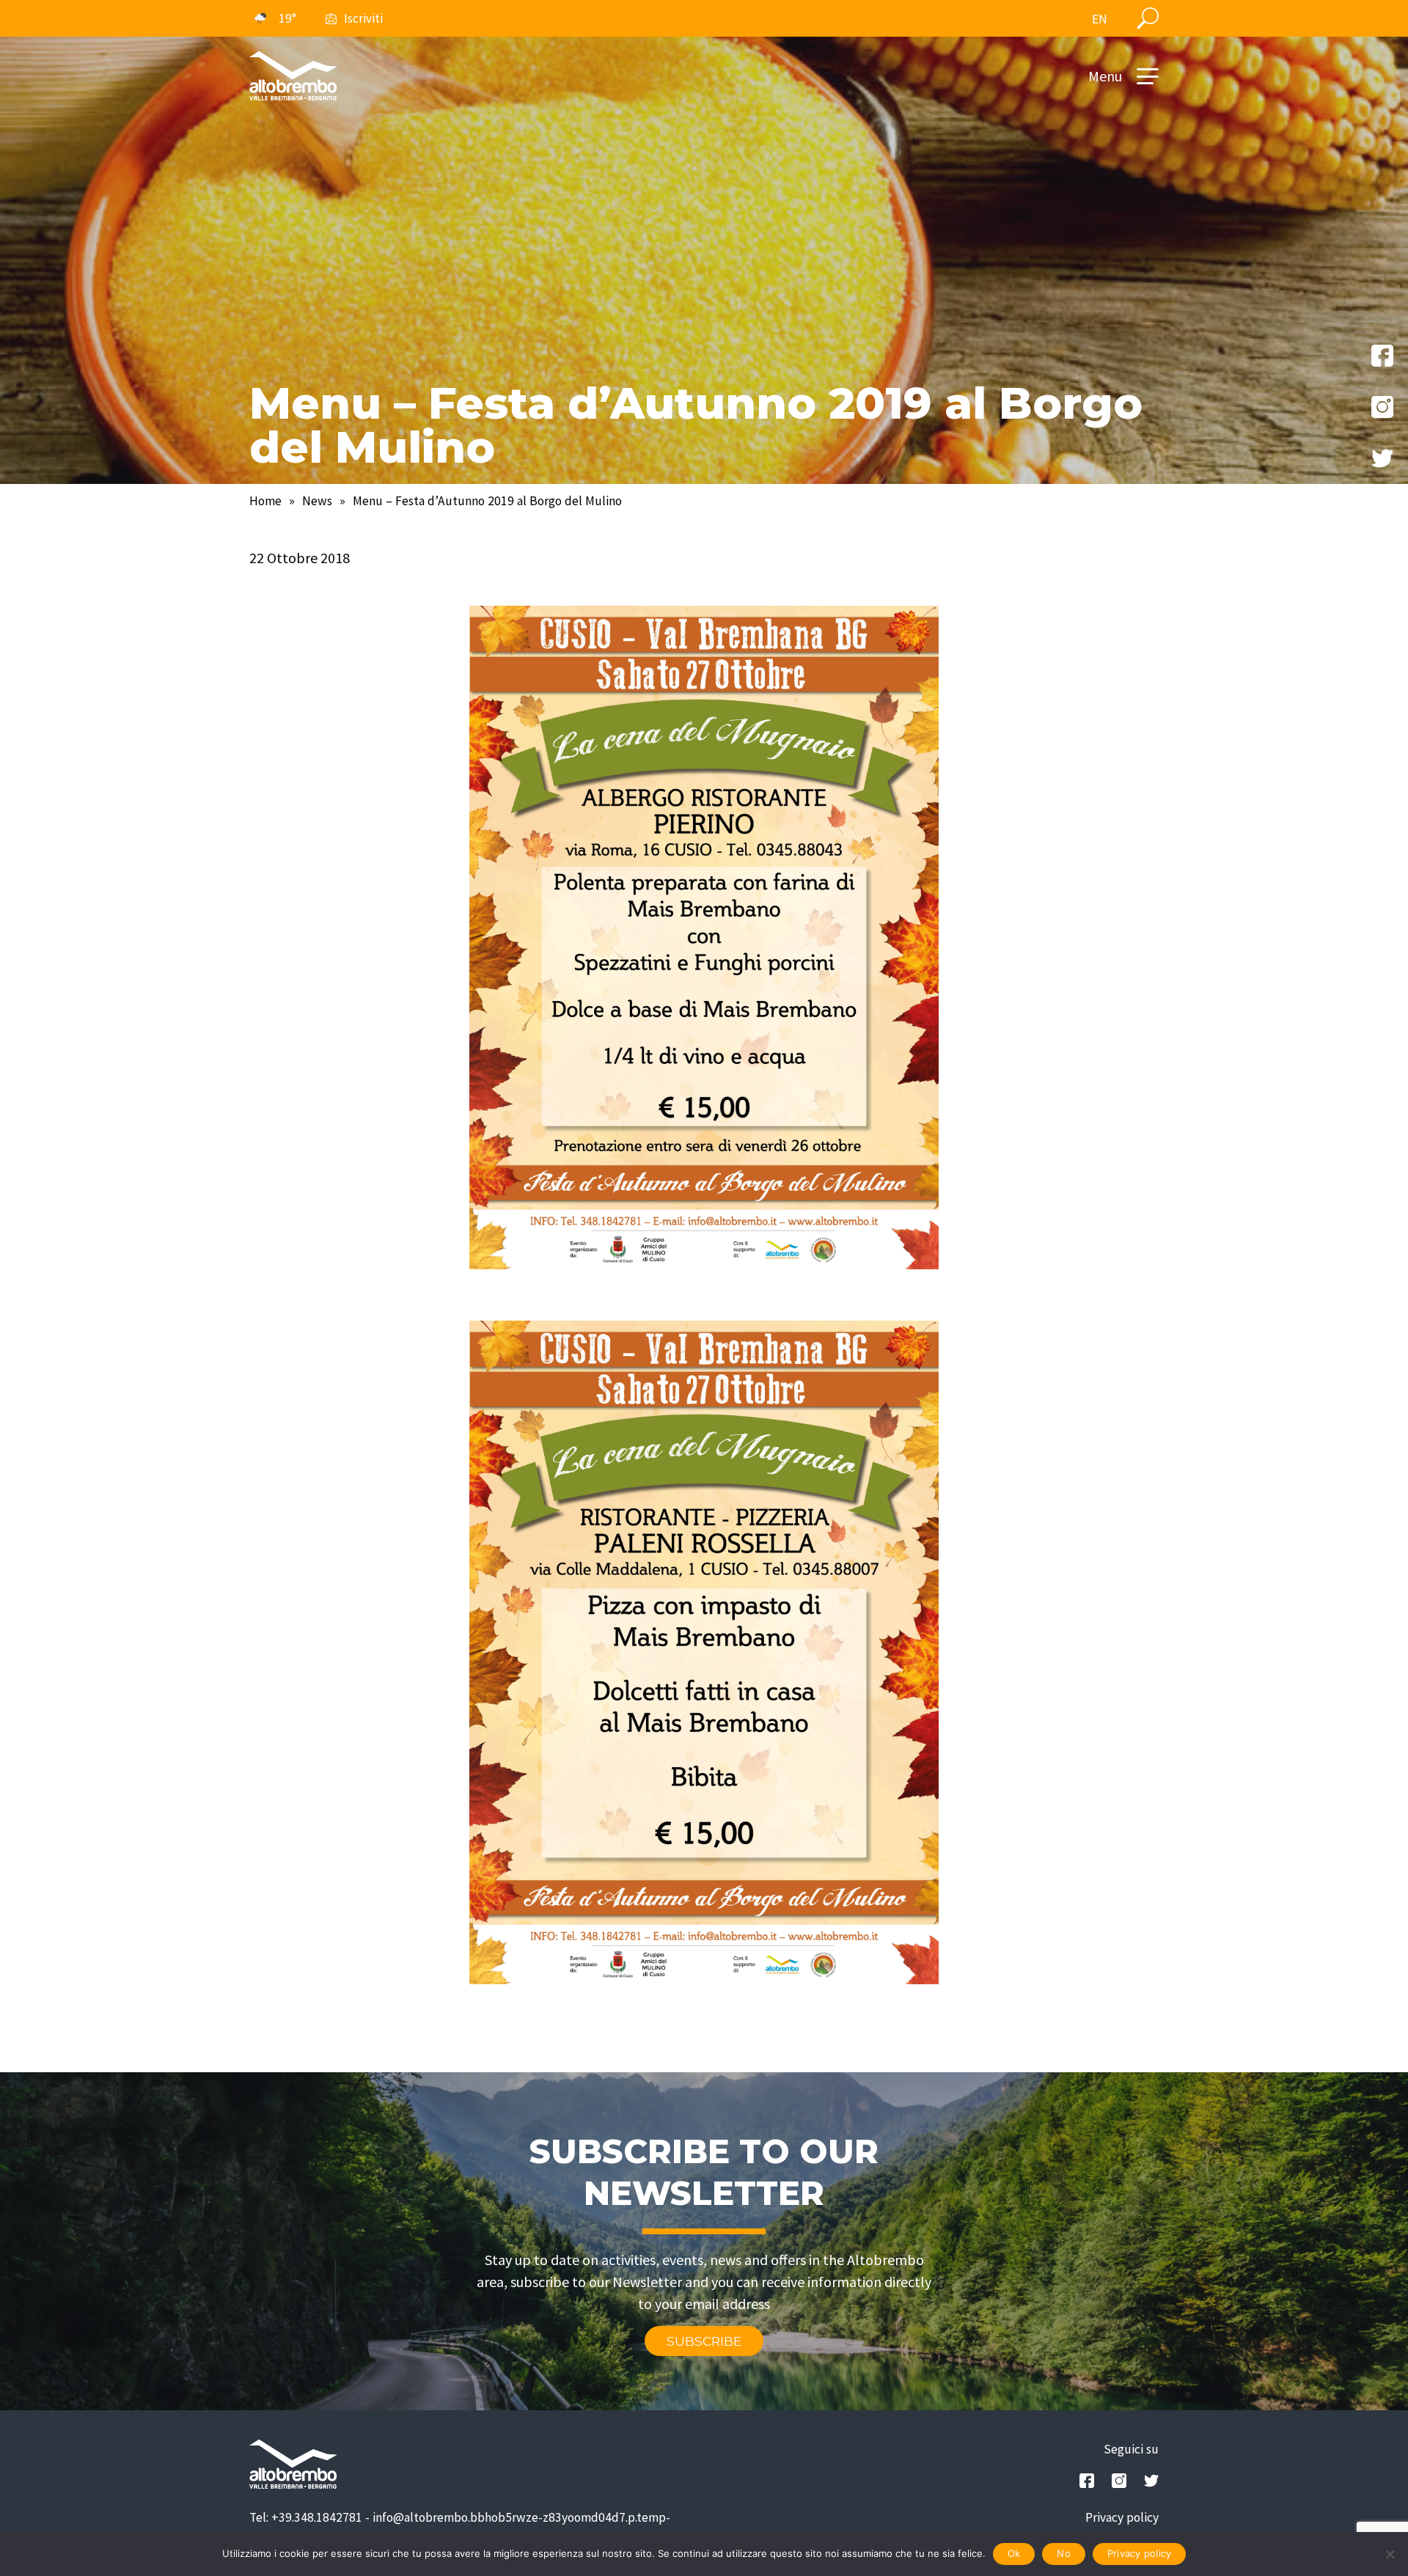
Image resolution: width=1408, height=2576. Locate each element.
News (317, 501)
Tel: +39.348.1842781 (306, 2517)
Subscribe (704, 2341)
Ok (1014, 2553)
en (1100, 19)
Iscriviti (363, 18)
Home (265, 501)
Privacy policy (1122, 2517)
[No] (1390, 2554)
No (1064, 2553)
